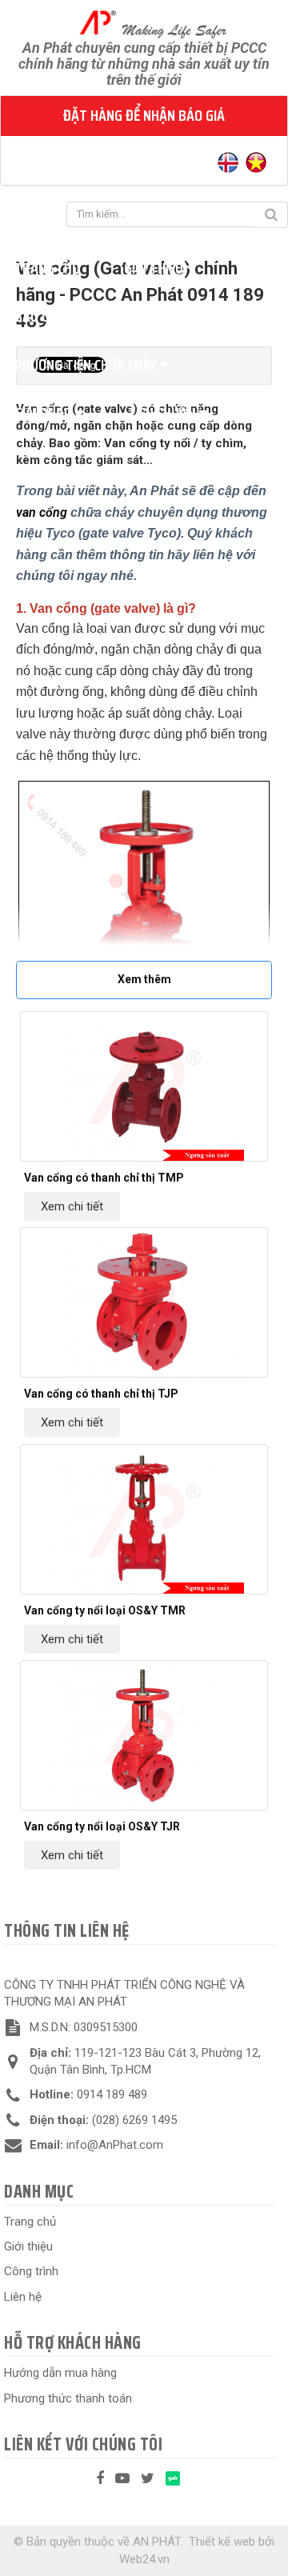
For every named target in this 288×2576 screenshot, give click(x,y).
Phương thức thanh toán (68, 2398)
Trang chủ (30, 2222)
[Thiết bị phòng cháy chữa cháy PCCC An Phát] (144, 23)
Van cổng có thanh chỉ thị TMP (104, 1178)
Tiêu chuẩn (163, 413)
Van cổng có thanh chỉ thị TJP (101, 1394)
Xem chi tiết (72, 1206)
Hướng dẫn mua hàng (60, 2373)
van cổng (42, 512)
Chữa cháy (159, 316)
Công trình (31, 2271)
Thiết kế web (222, 2542)
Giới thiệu (155, 268)
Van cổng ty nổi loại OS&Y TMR (105, 1610)
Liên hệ (23, 2297)
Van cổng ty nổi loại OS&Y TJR (102, 1826)
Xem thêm (144, 979)
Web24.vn (144, 2559)
